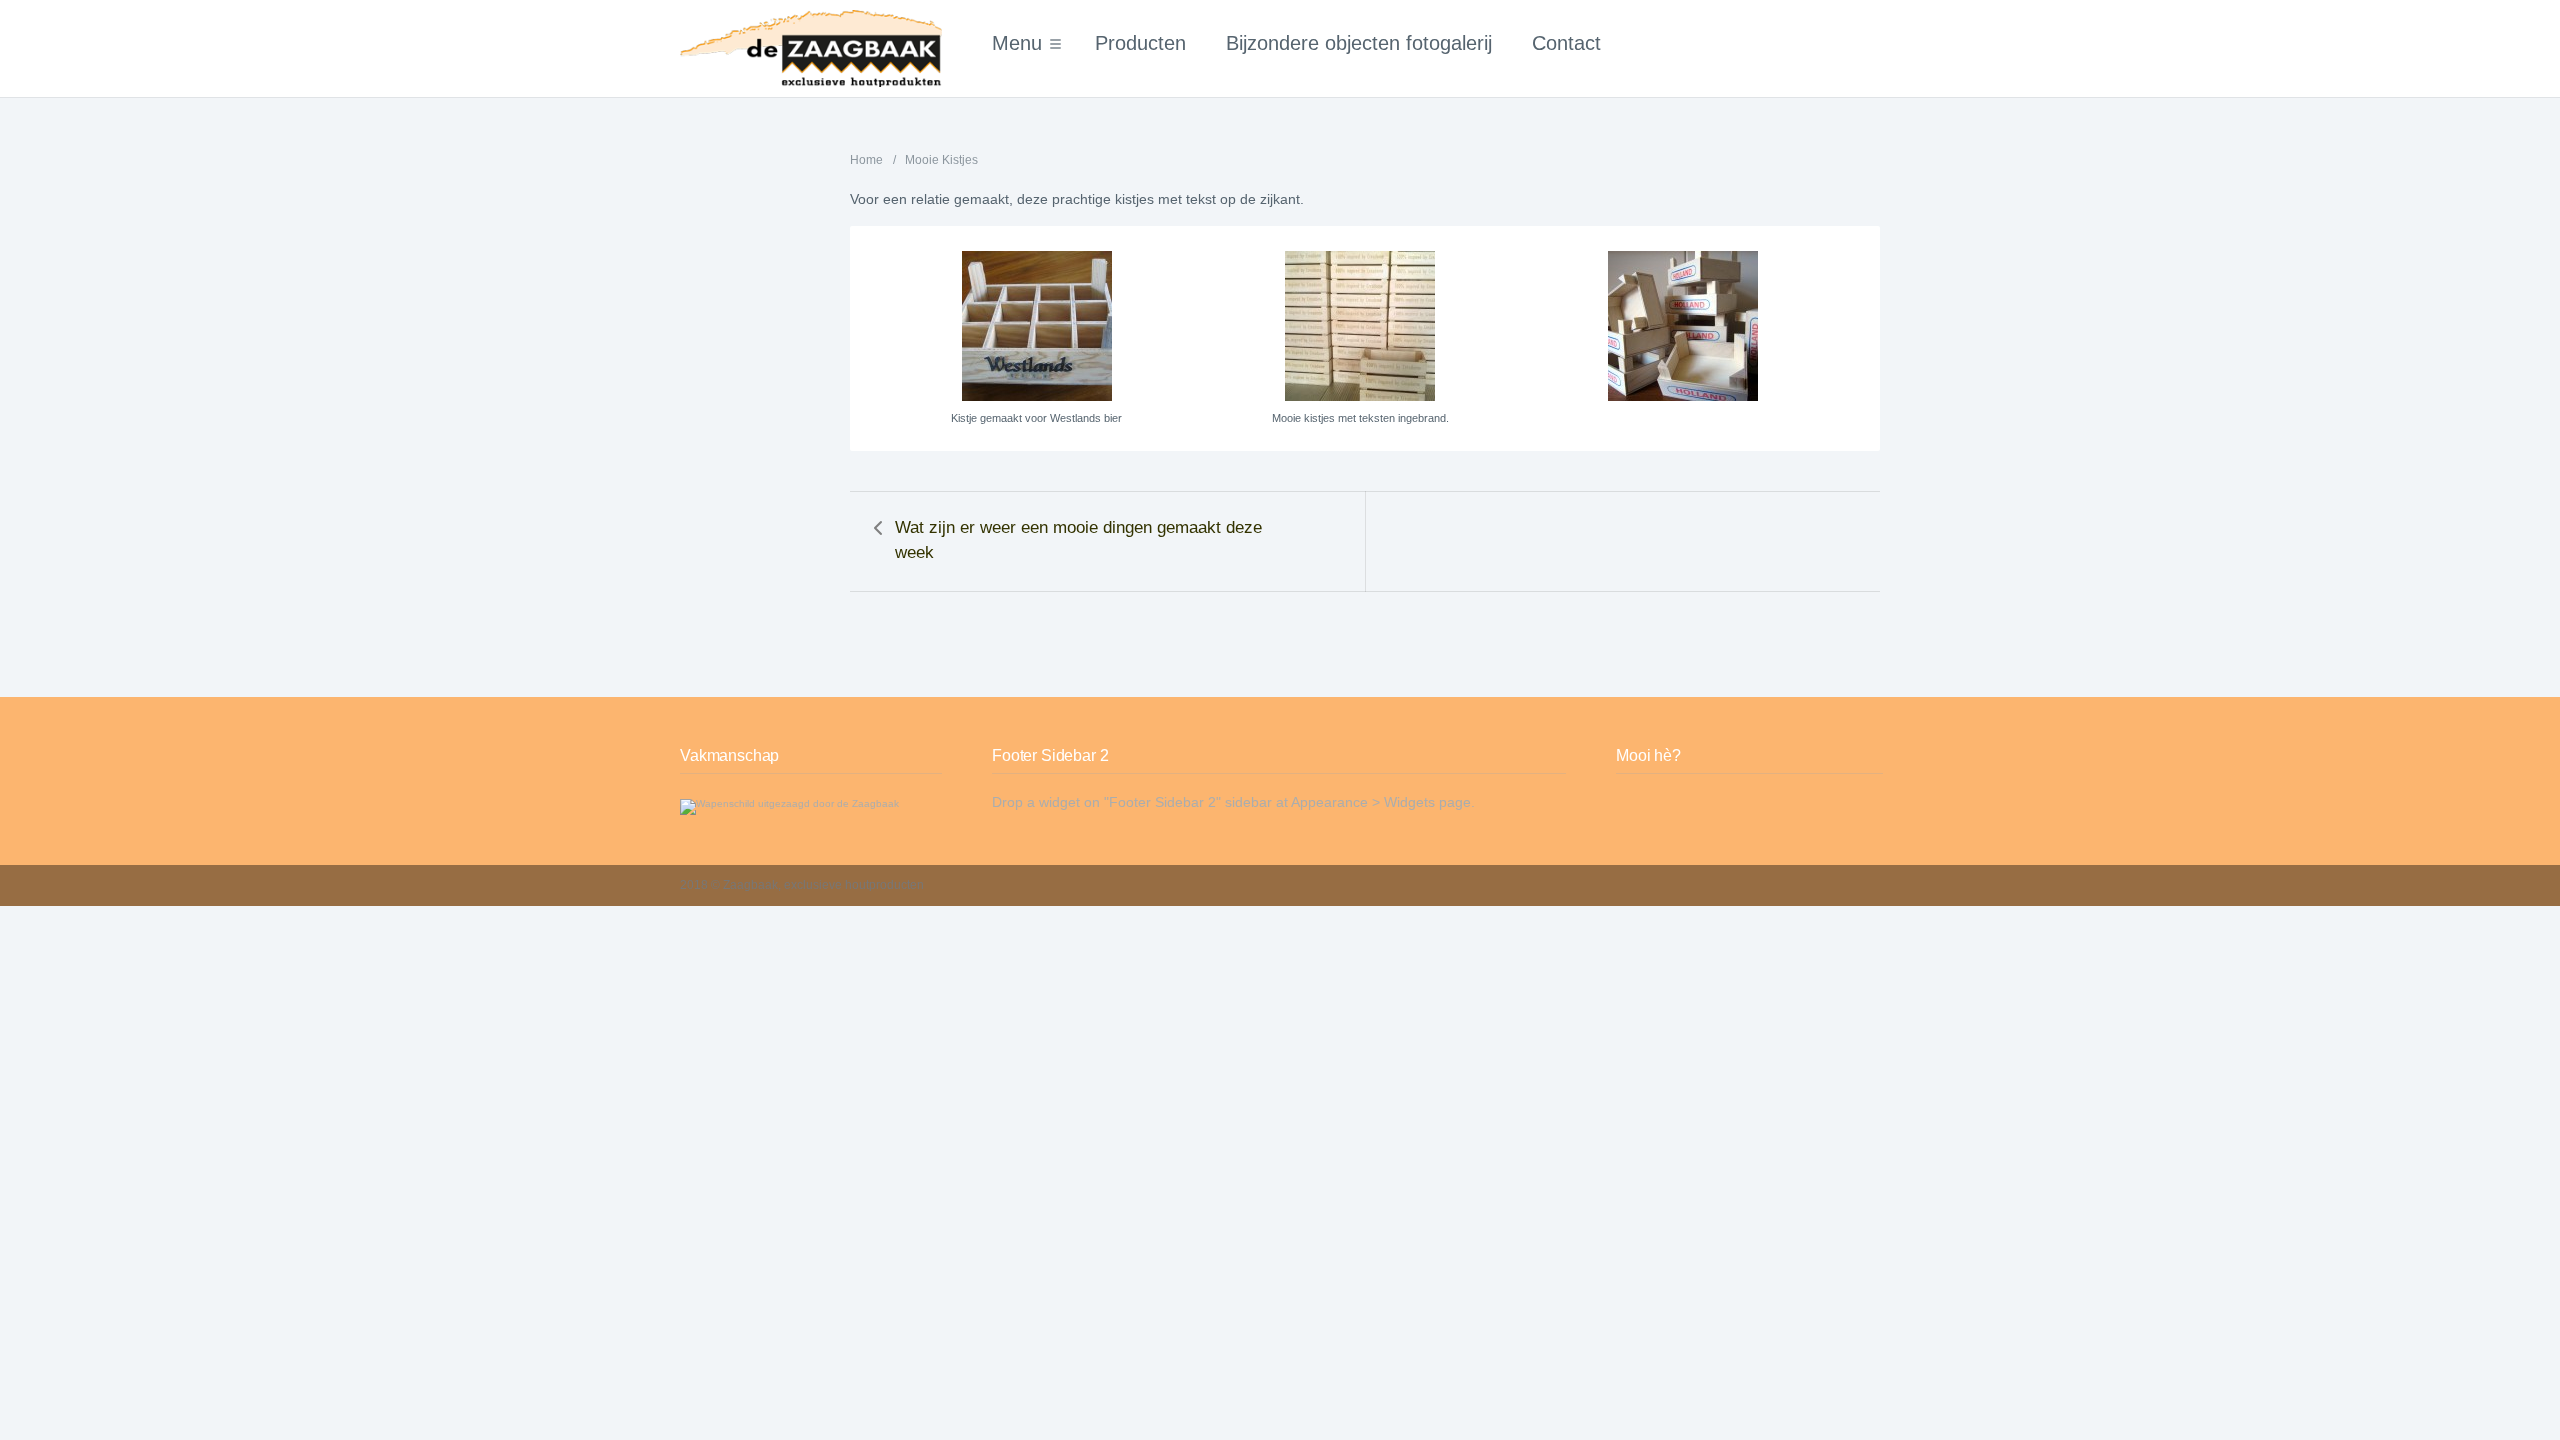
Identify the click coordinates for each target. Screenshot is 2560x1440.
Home (866, 160)
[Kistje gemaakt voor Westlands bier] (1036, 326)
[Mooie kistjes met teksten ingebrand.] (1359, 326)
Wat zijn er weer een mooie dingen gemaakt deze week (1078, 540)
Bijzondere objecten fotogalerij (1359, 43)
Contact (1566, 43)
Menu (1017, 43)
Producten (1140, 43)
